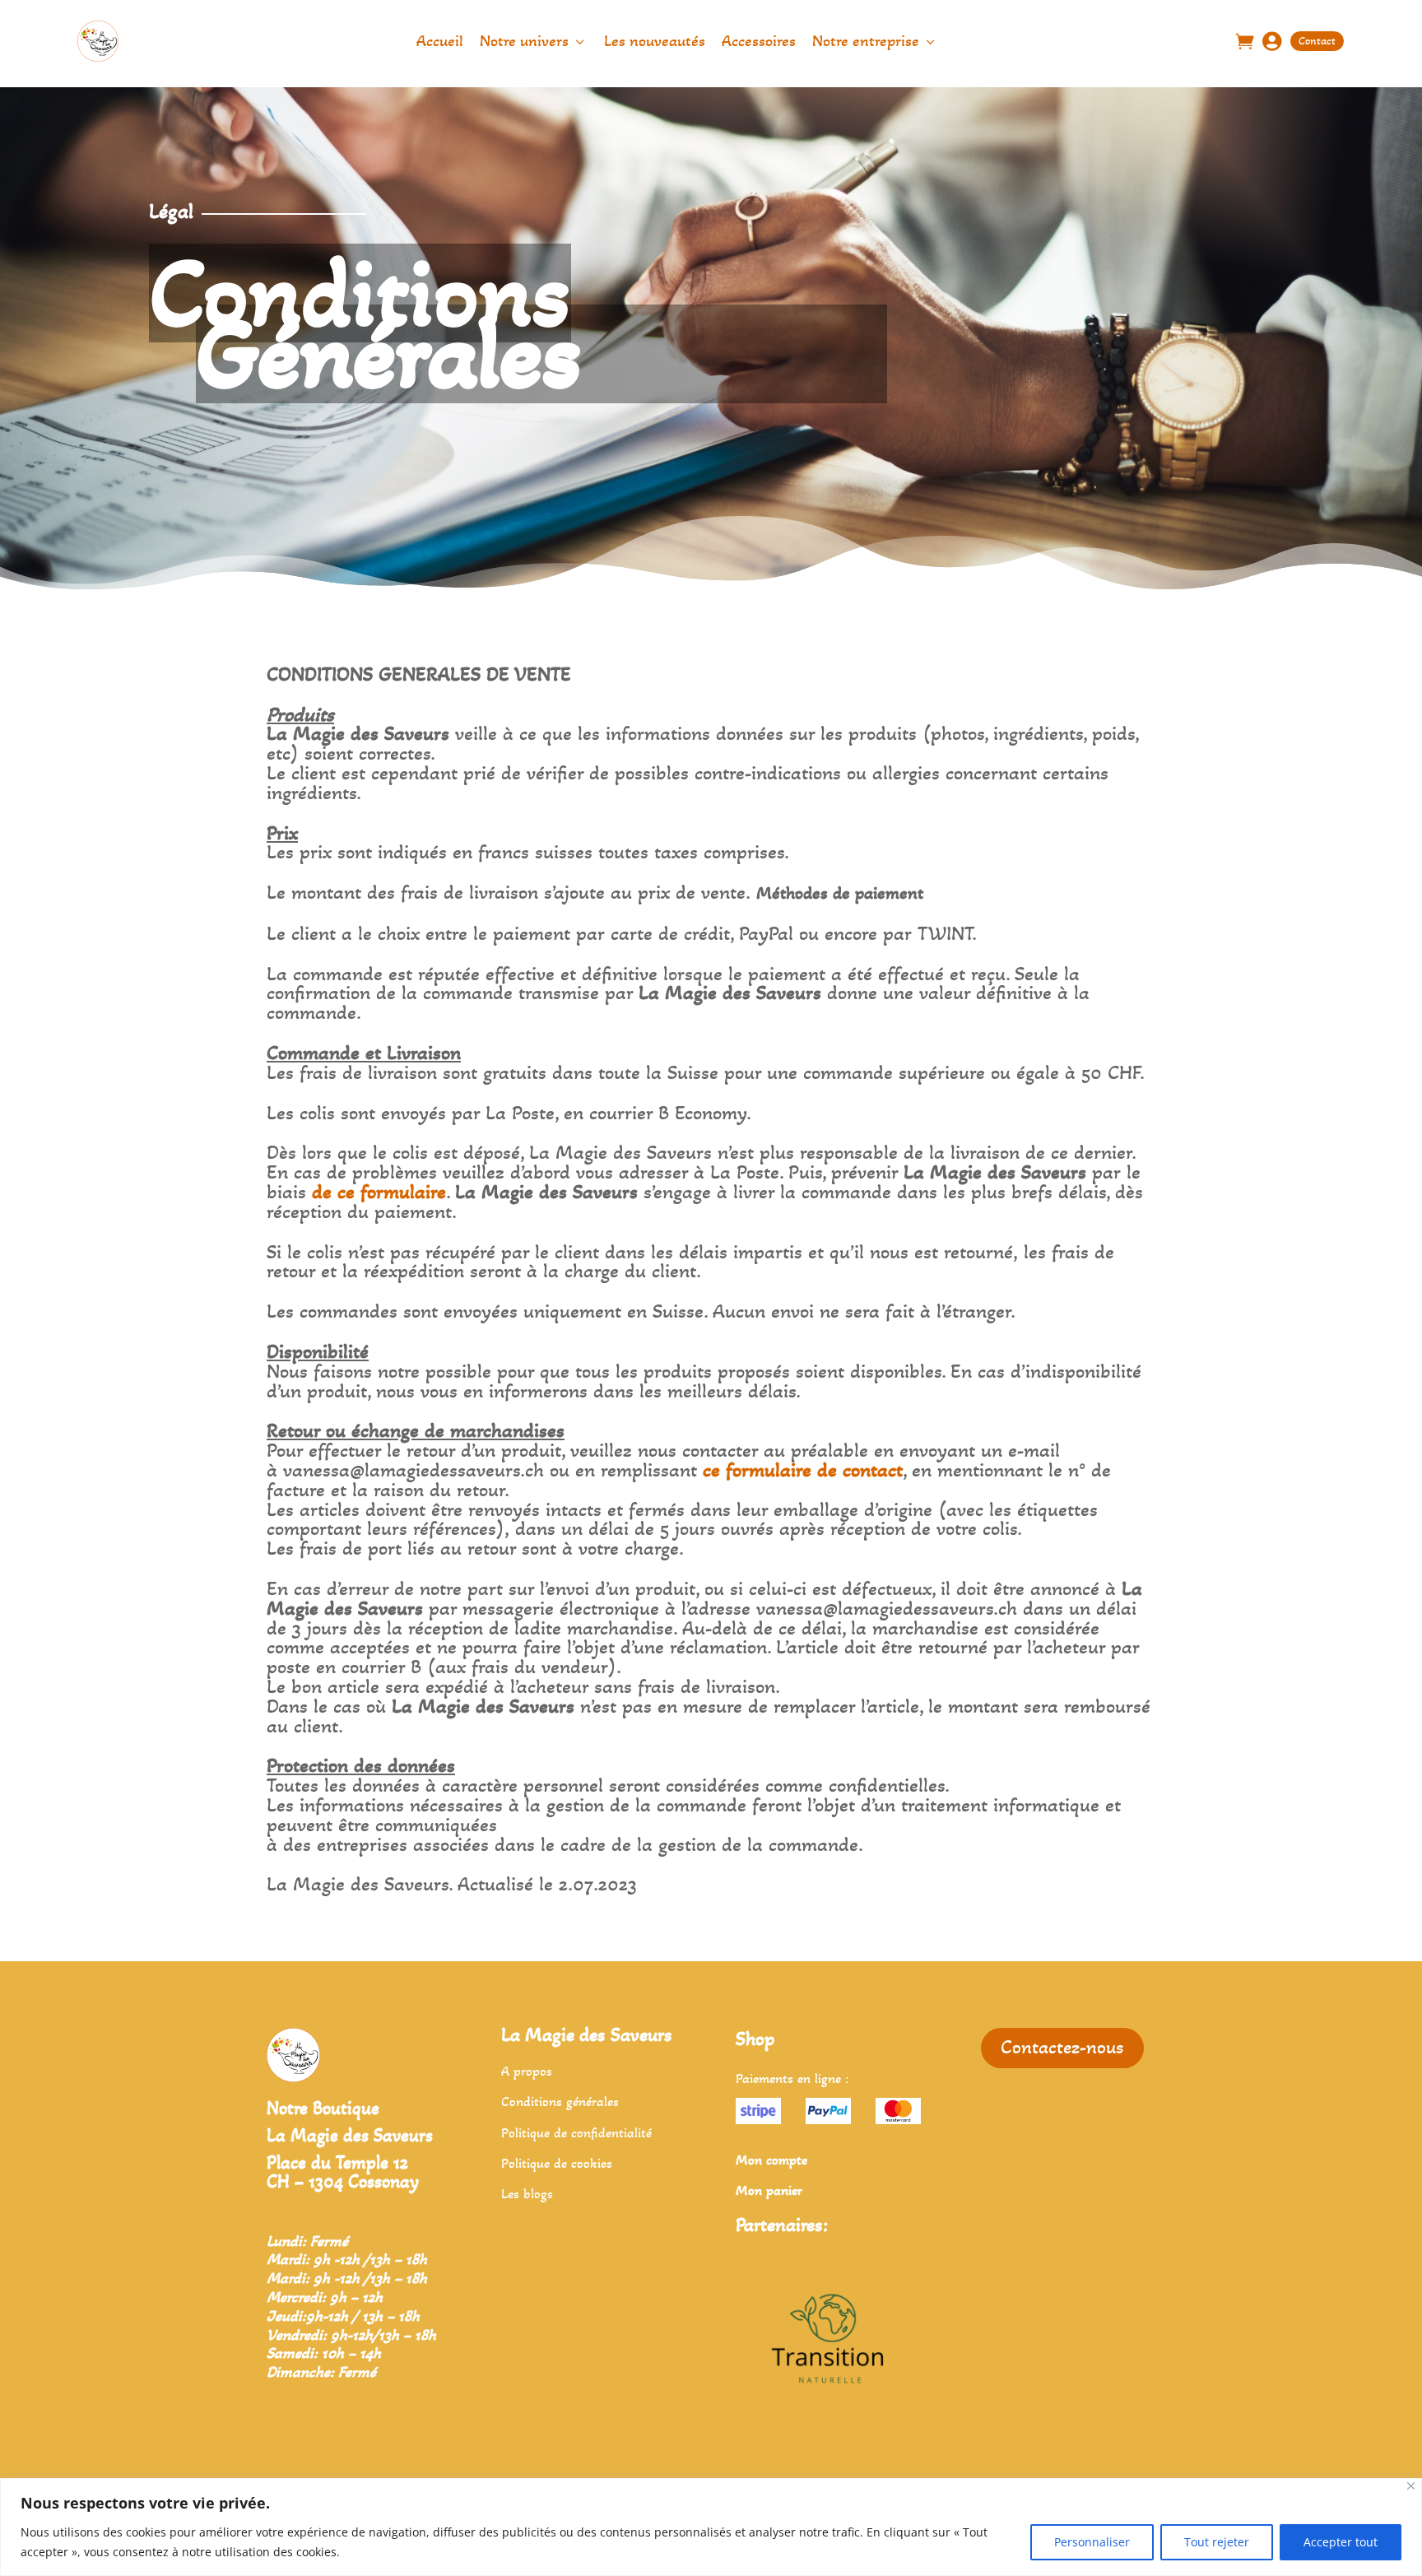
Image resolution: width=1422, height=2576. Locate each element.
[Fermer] (1411, 2486)
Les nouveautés (655, 41)
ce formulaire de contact (803, 1470)
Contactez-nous (1062, 2047)
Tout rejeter (1217, 2542)
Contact (1317, 41)
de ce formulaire (379, 1192)
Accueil (440, 41)
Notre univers (534, 41)
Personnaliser (1092, 2542)
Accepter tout (1341, 2542)
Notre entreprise (875, 41)
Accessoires (759, 41)
